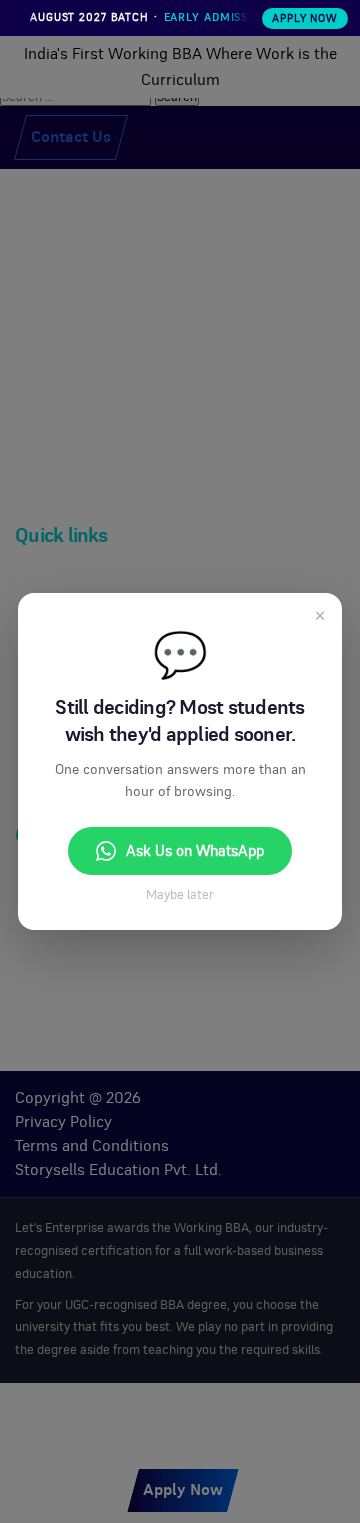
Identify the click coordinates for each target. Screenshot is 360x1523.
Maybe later (180, 895)
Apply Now (305, 18)
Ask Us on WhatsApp (195, 851)
